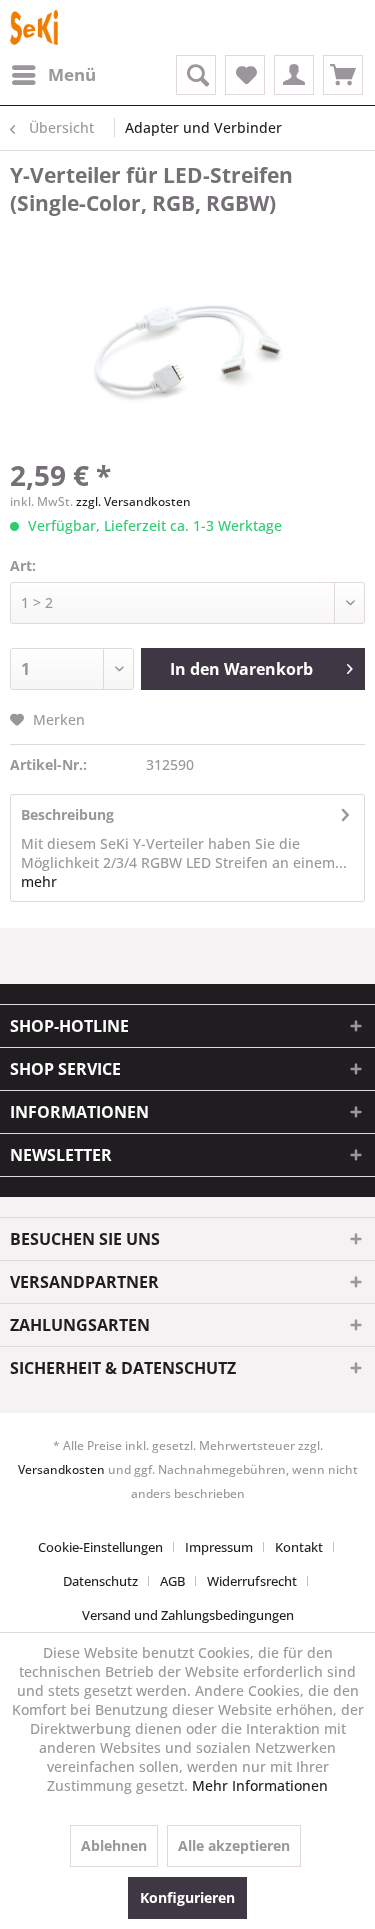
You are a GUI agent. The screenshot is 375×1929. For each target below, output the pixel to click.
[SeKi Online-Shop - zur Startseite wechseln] (34, 27)
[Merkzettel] (245, 75)
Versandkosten (61, 1469)
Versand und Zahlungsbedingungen (188, 1615)
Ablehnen (114, 1845)
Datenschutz (100, 1581)
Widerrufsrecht (252, 1581)
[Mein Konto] (294, 75)
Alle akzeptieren (234, 1845)
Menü (72, 74)
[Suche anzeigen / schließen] (196, 75)
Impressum (219, 1547)
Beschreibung (67, 814)
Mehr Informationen (260, 1785)
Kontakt (299, 1547)
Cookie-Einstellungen (100, 1547)
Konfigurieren (187, 1897)
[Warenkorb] (343, 75)
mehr (39, 881)
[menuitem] (53, 75)
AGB (172, 1581)
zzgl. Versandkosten (133, 501)
